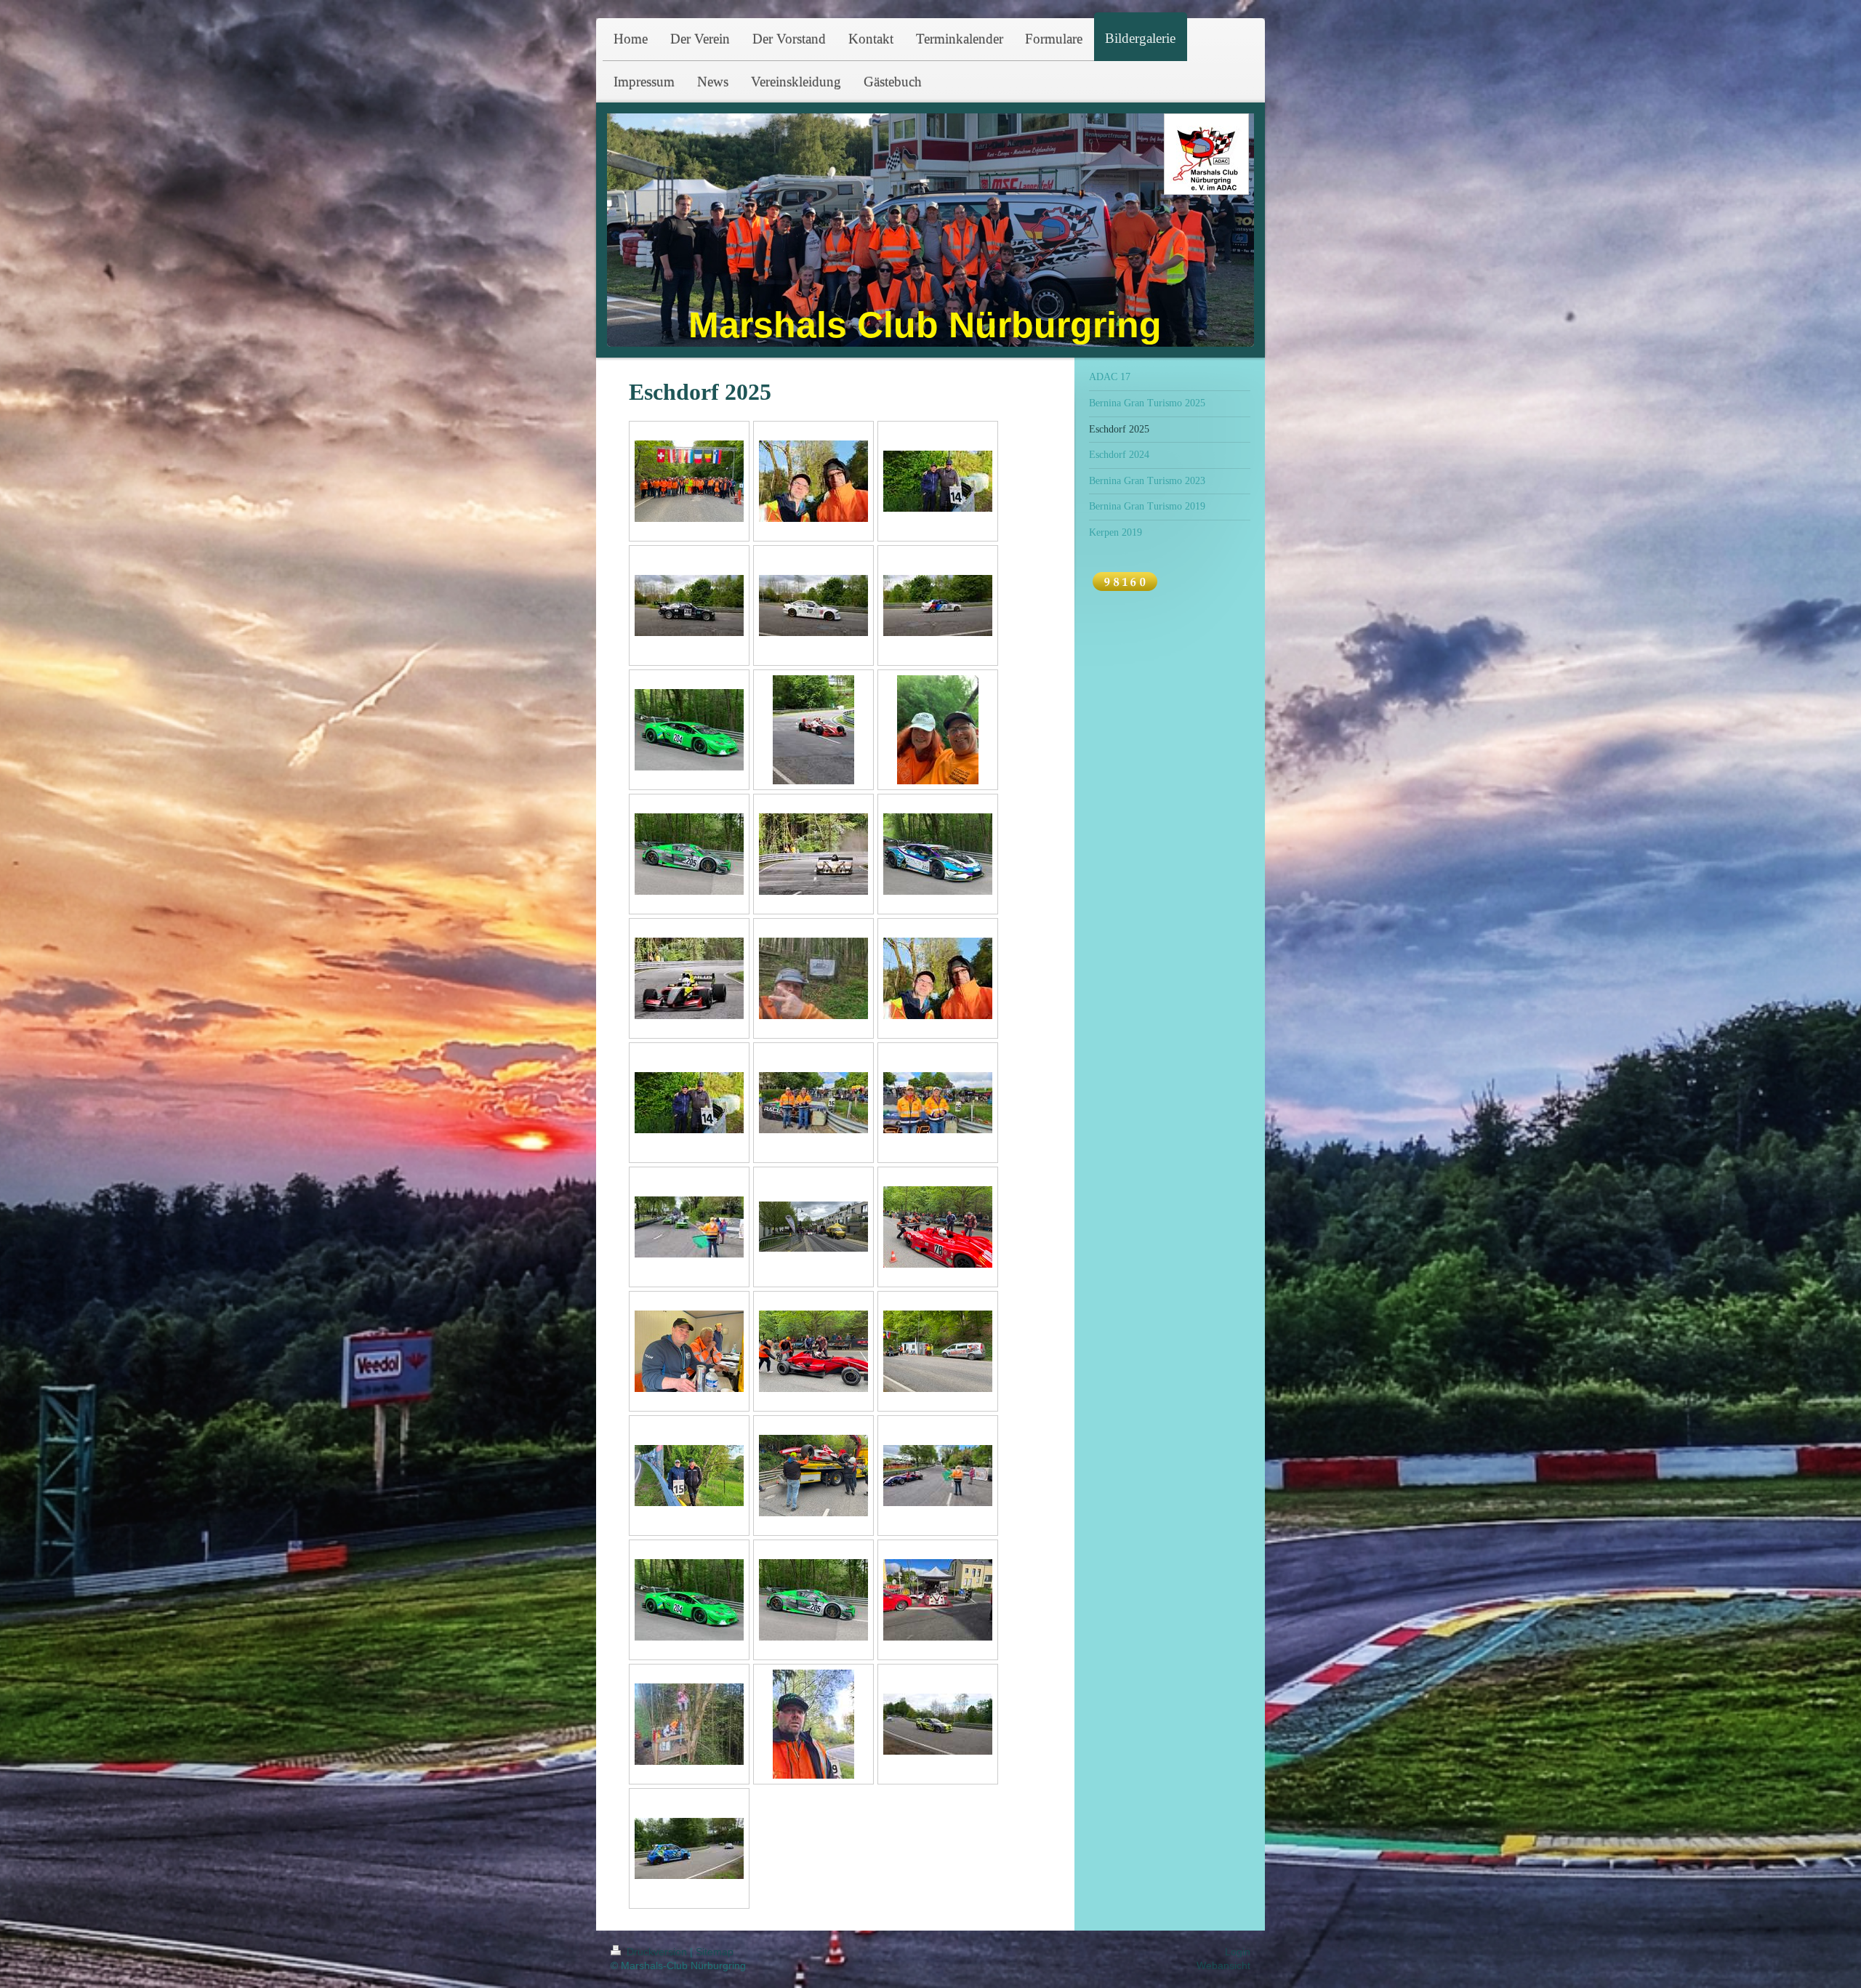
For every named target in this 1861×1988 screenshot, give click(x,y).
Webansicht (1223, 1965)
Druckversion (657, 1952)
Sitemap (715, 1952)
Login (1238, 1952)
